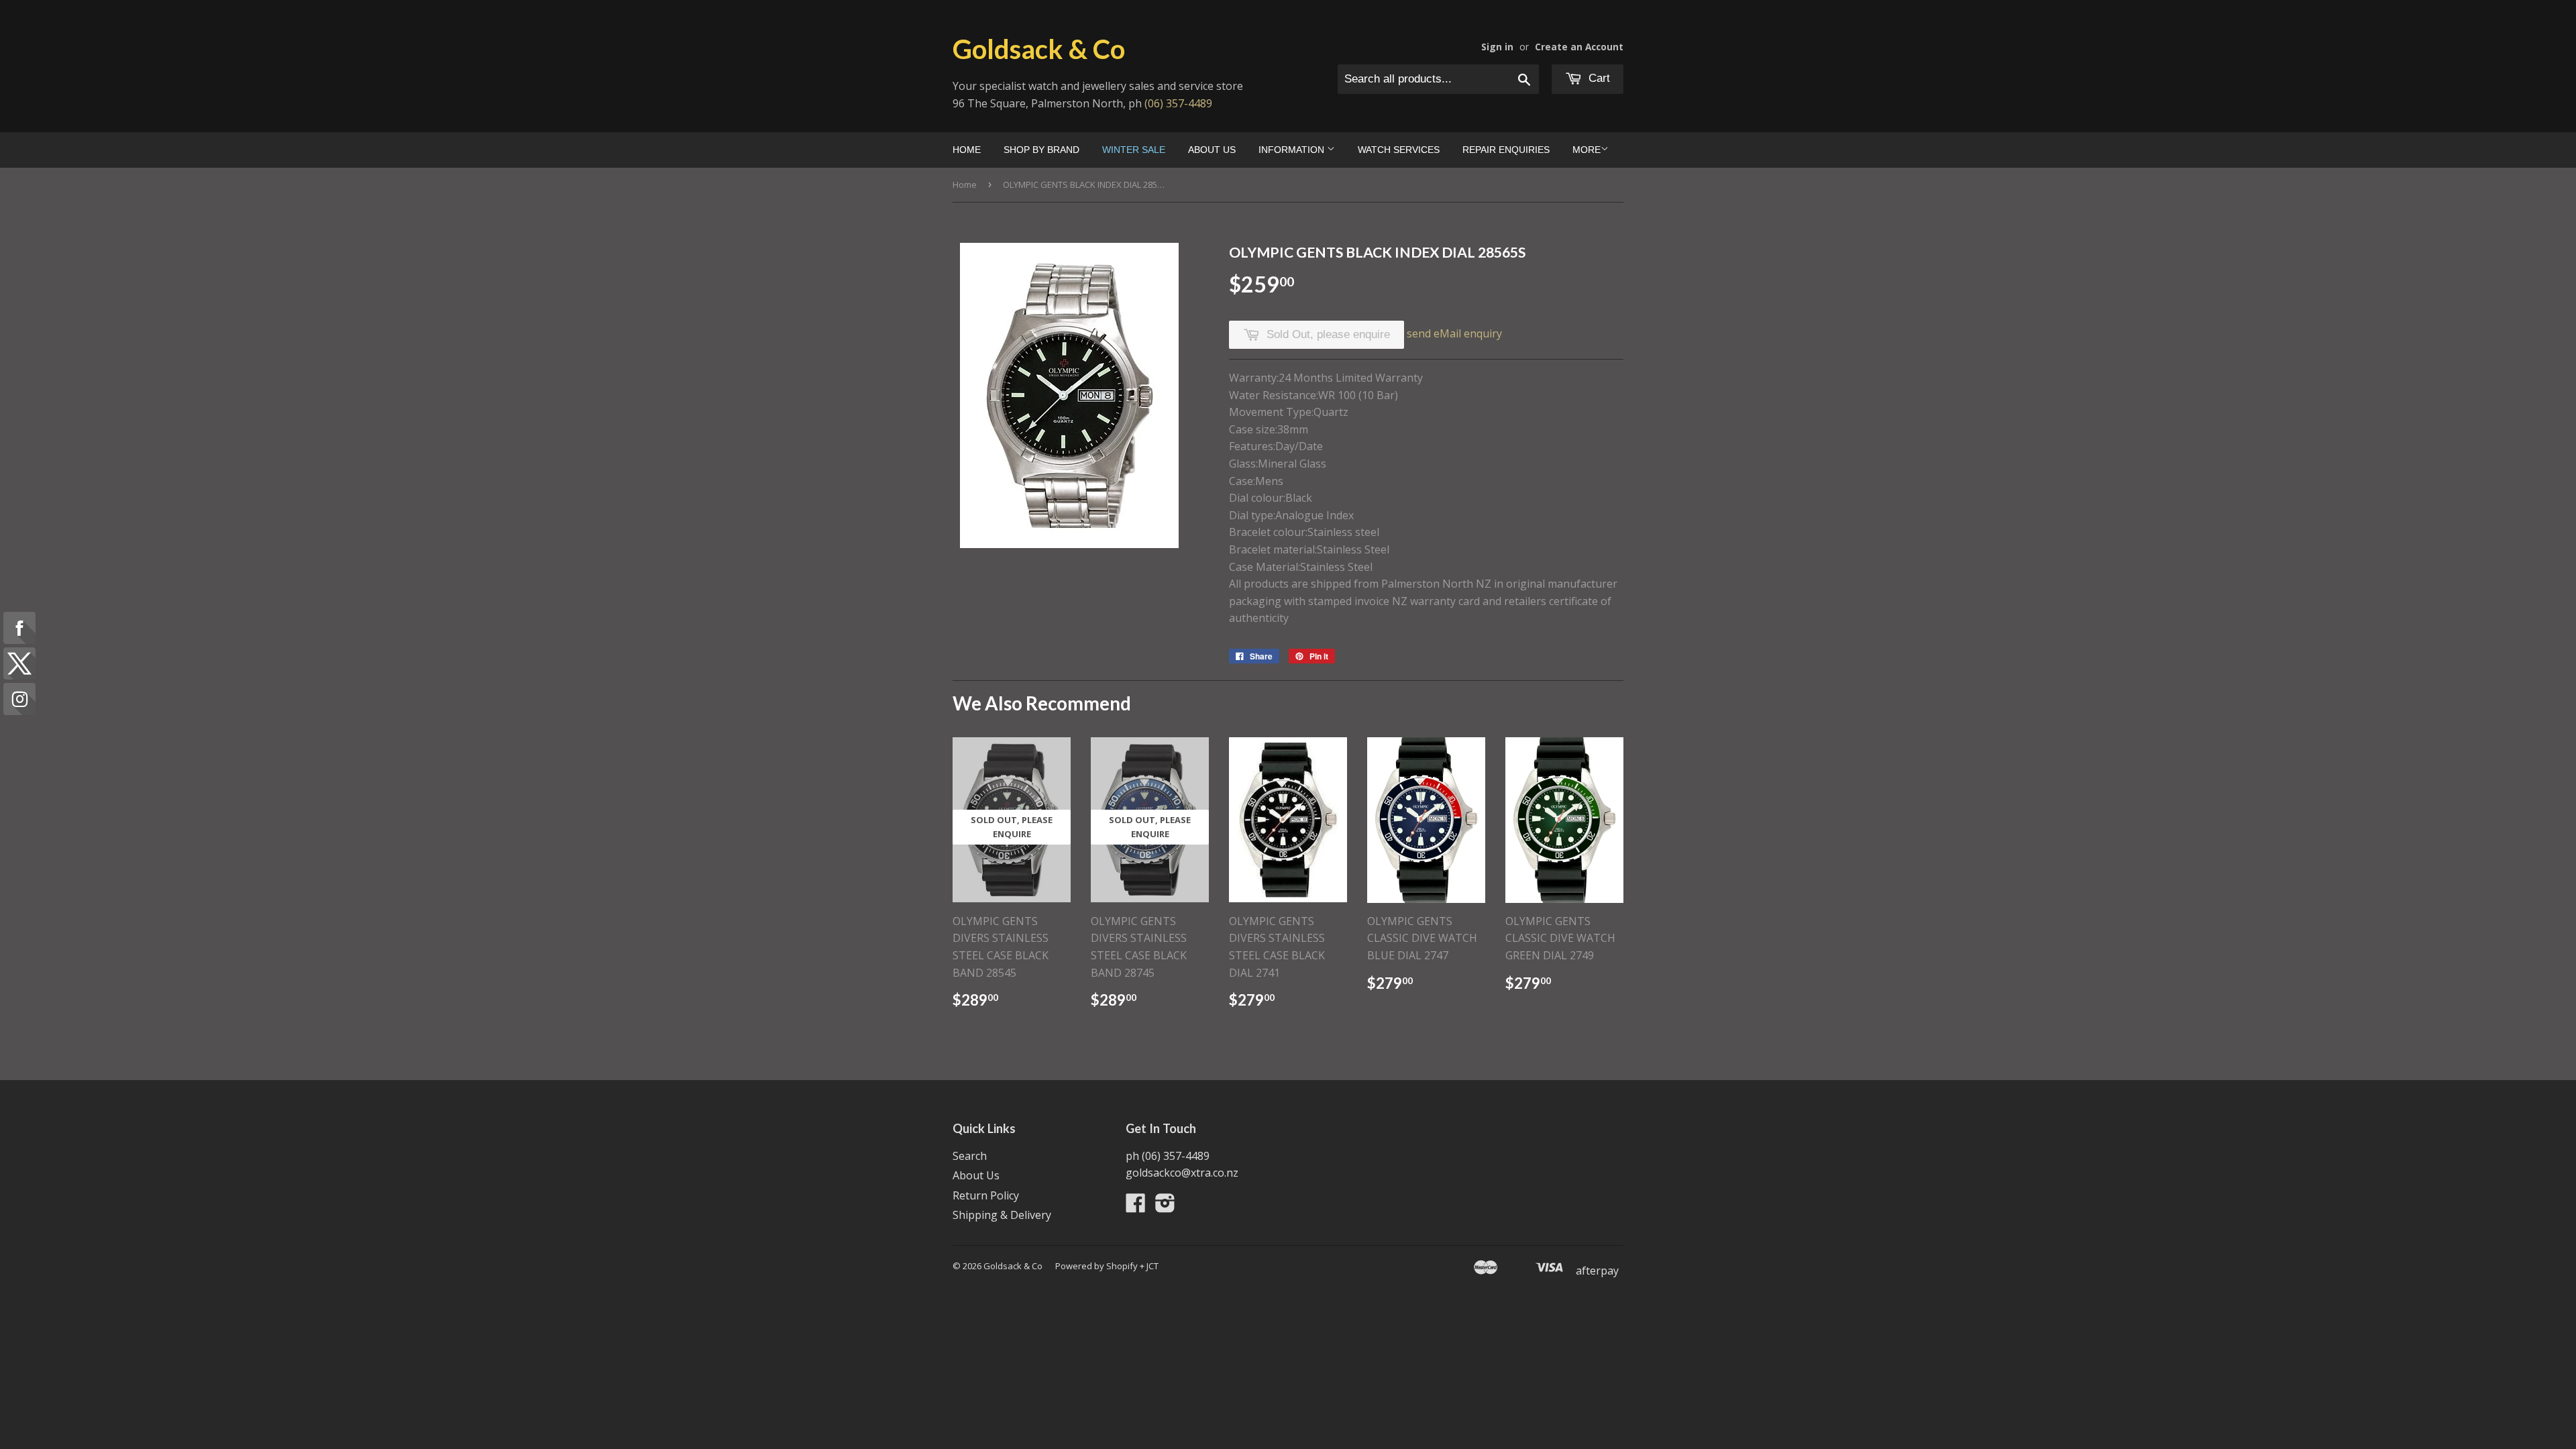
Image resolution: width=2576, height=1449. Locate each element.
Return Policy (986, 1195)
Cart (1598, 78)
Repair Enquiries (1506, 150)
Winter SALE (1134, 150)
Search (970, 1156)
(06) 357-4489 (1178, 103)
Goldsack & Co (1039, 49)
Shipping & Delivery (1002, 1215)
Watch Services (1399, 150)
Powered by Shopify (1096, 1266)
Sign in (1497, 47)
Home (967, 150)
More (1587, 150)
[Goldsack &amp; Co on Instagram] (1165, 1207)
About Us (1212, 150)
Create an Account (1579, 47)
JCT (1152, 1266)
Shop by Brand (1041, 150)
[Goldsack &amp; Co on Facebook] (1136, 1207)
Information (1293, 150)
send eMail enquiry (1454, 333)
